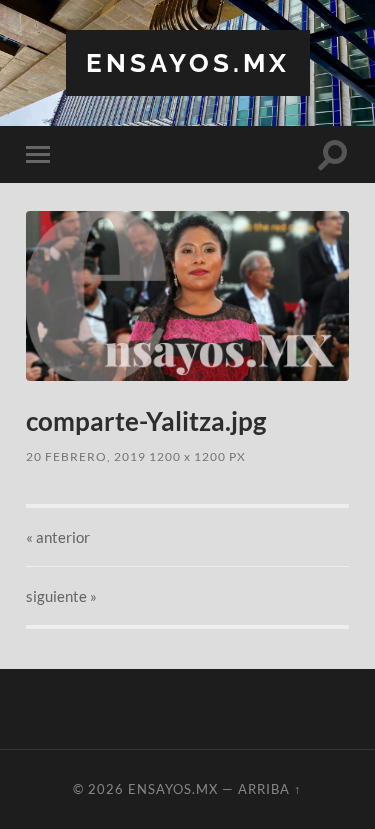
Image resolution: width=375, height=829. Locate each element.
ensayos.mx (188, 62)
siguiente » (61, 596)
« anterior (58, 537)
